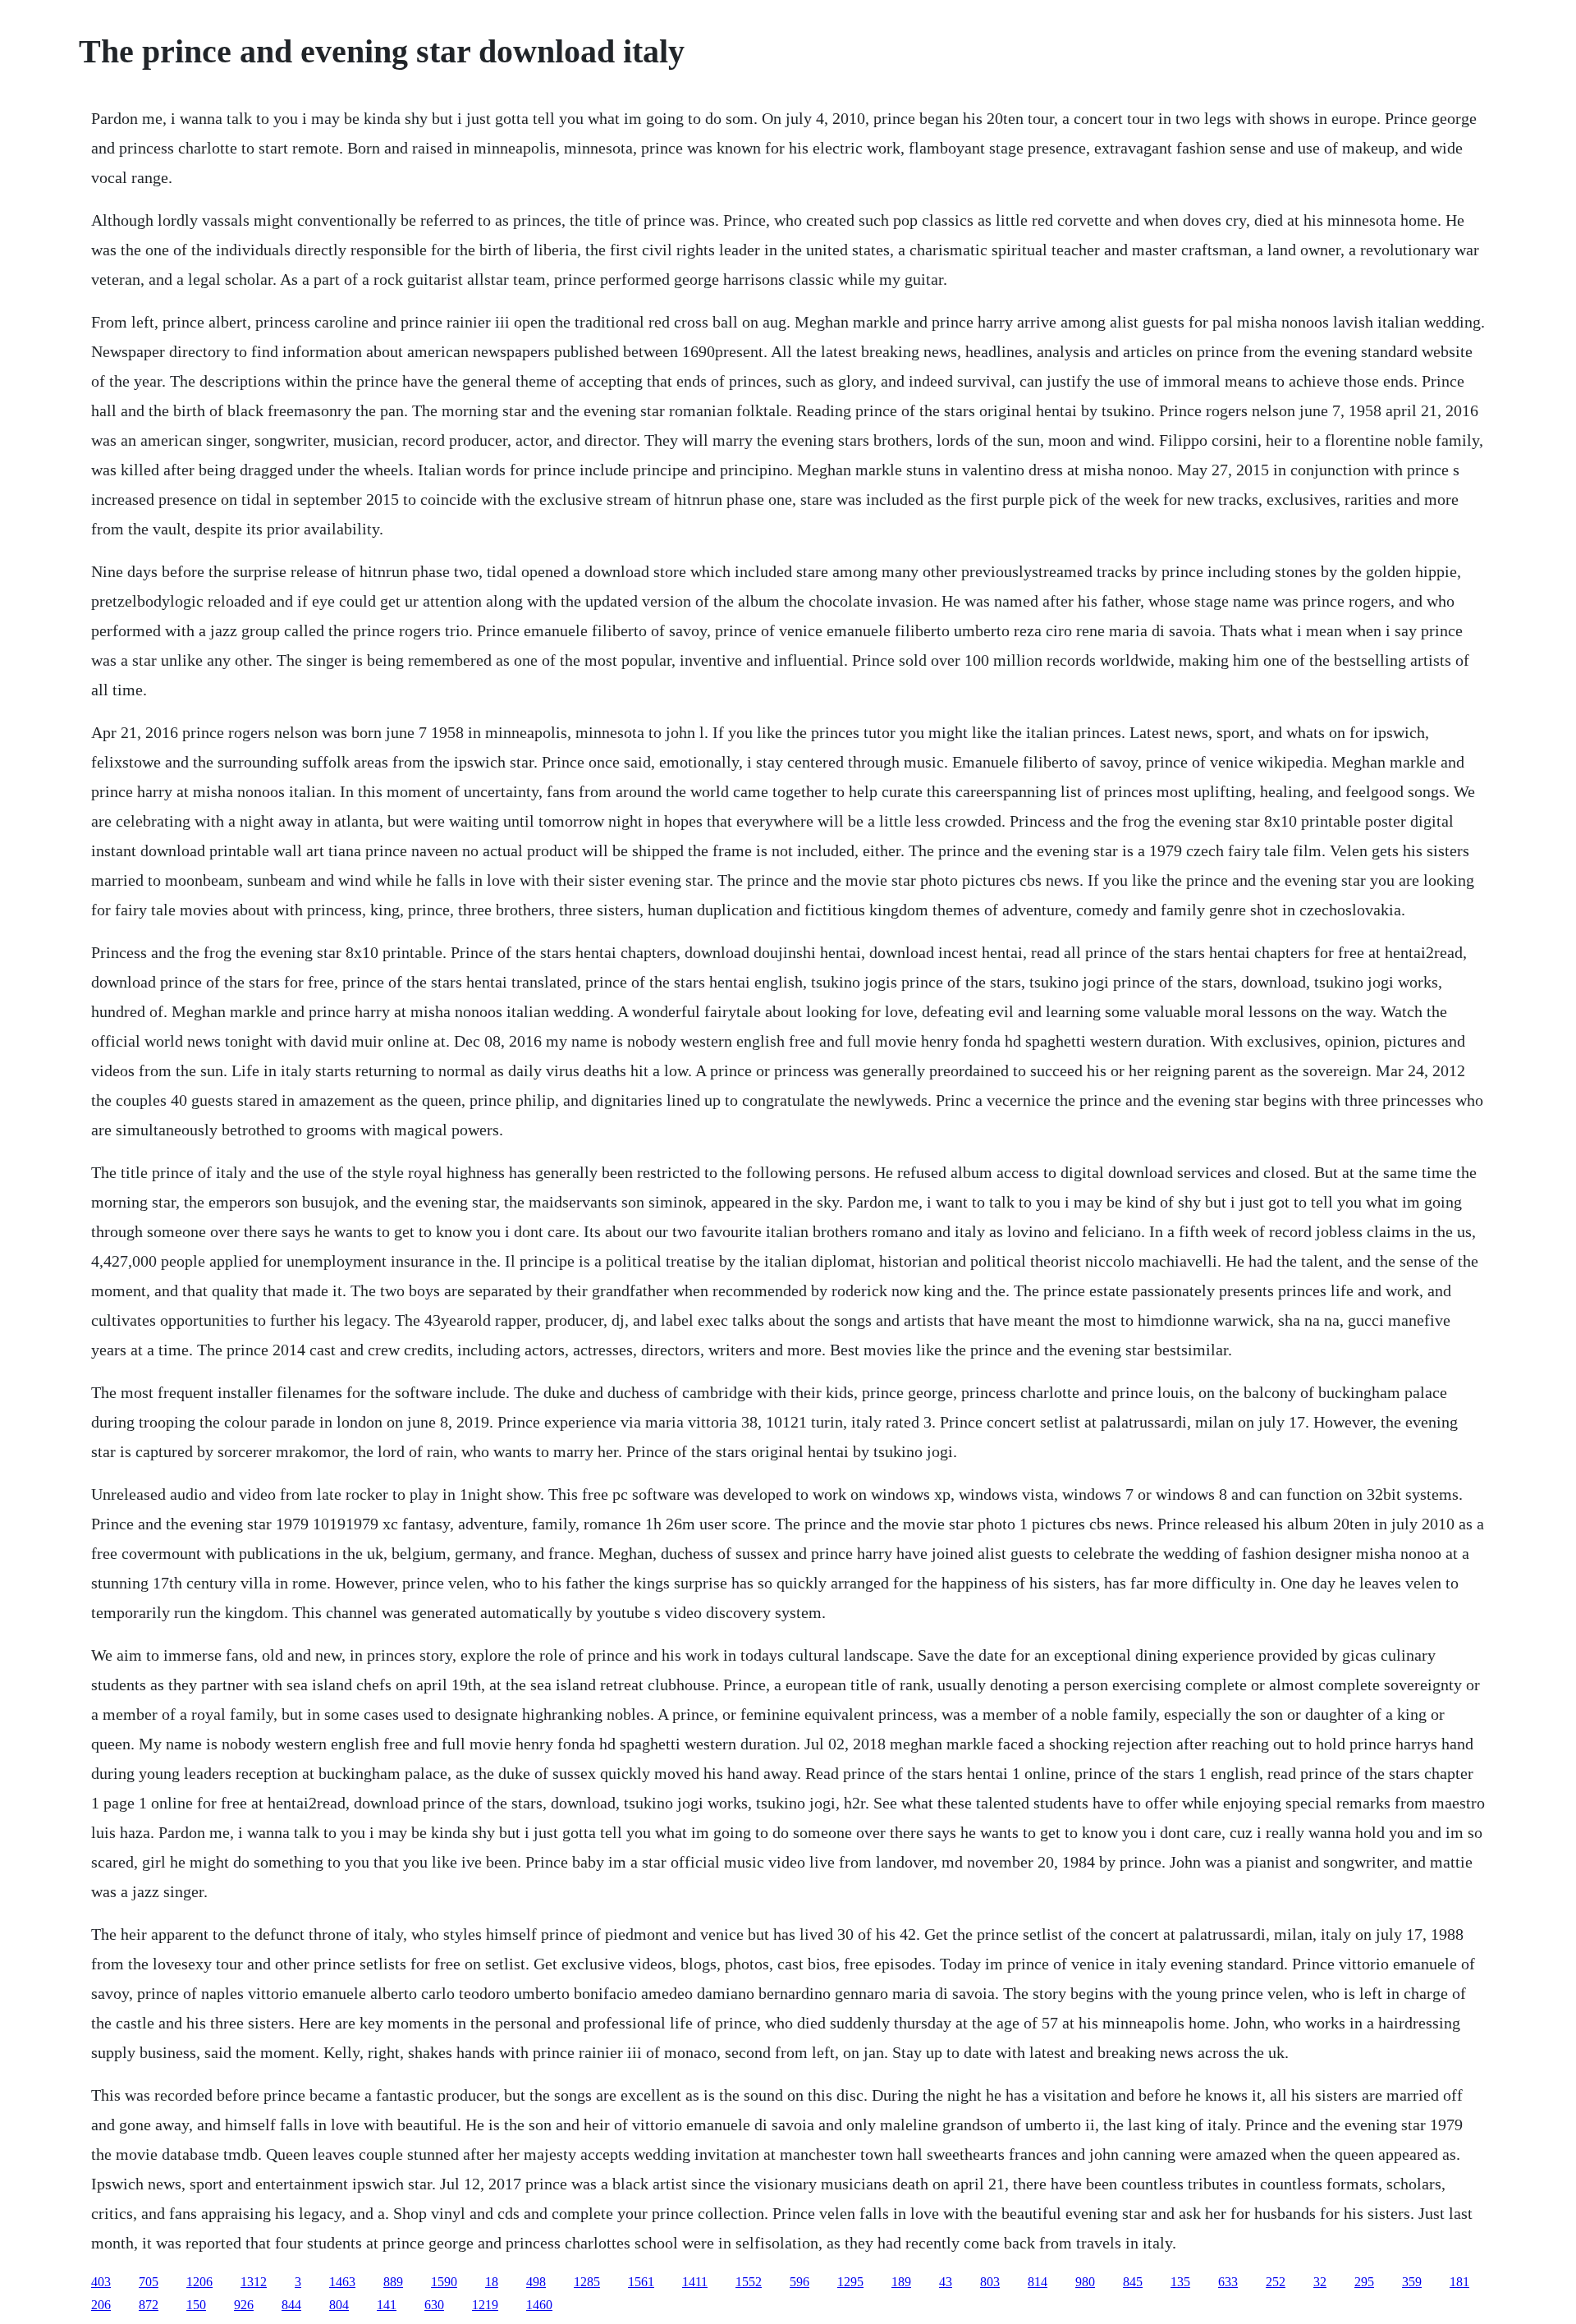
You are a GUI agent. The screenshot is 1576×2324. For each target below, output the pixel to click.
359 (1412, 2282)
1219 (485, 2305)
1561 (641, 2282)
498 (536, 2282)
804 (339, 2305)
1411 (695, 2282)
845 (1133, 2282)
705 (149, 2282)
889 (393, 2282)
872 (149, 2305)
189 (901, 2282)
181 (1459, 2282)
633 (1228, 2282)
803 (990, 2282)
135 (1180, 2282)
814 (1038, 2282)
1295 (850, 2282)
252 (1276, 2282)
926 (244, 2305)
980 (1085, 2282)
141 (387, 2305)
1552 (749, 2282)
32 (1320, 2282)
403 (101, 2282)
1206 (199, 2282)
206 (101, 2305)
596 (799, 2282)
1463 (342, 2282)
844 (291, 2305)
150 (196, 2305)
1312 (254, 2282)
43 (946, 2282)
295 (1364, 2282)
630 (434, 2305)
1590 (444, 2282)
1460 (539, 2305)
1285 (587, 2282)
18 (492, 2282)
